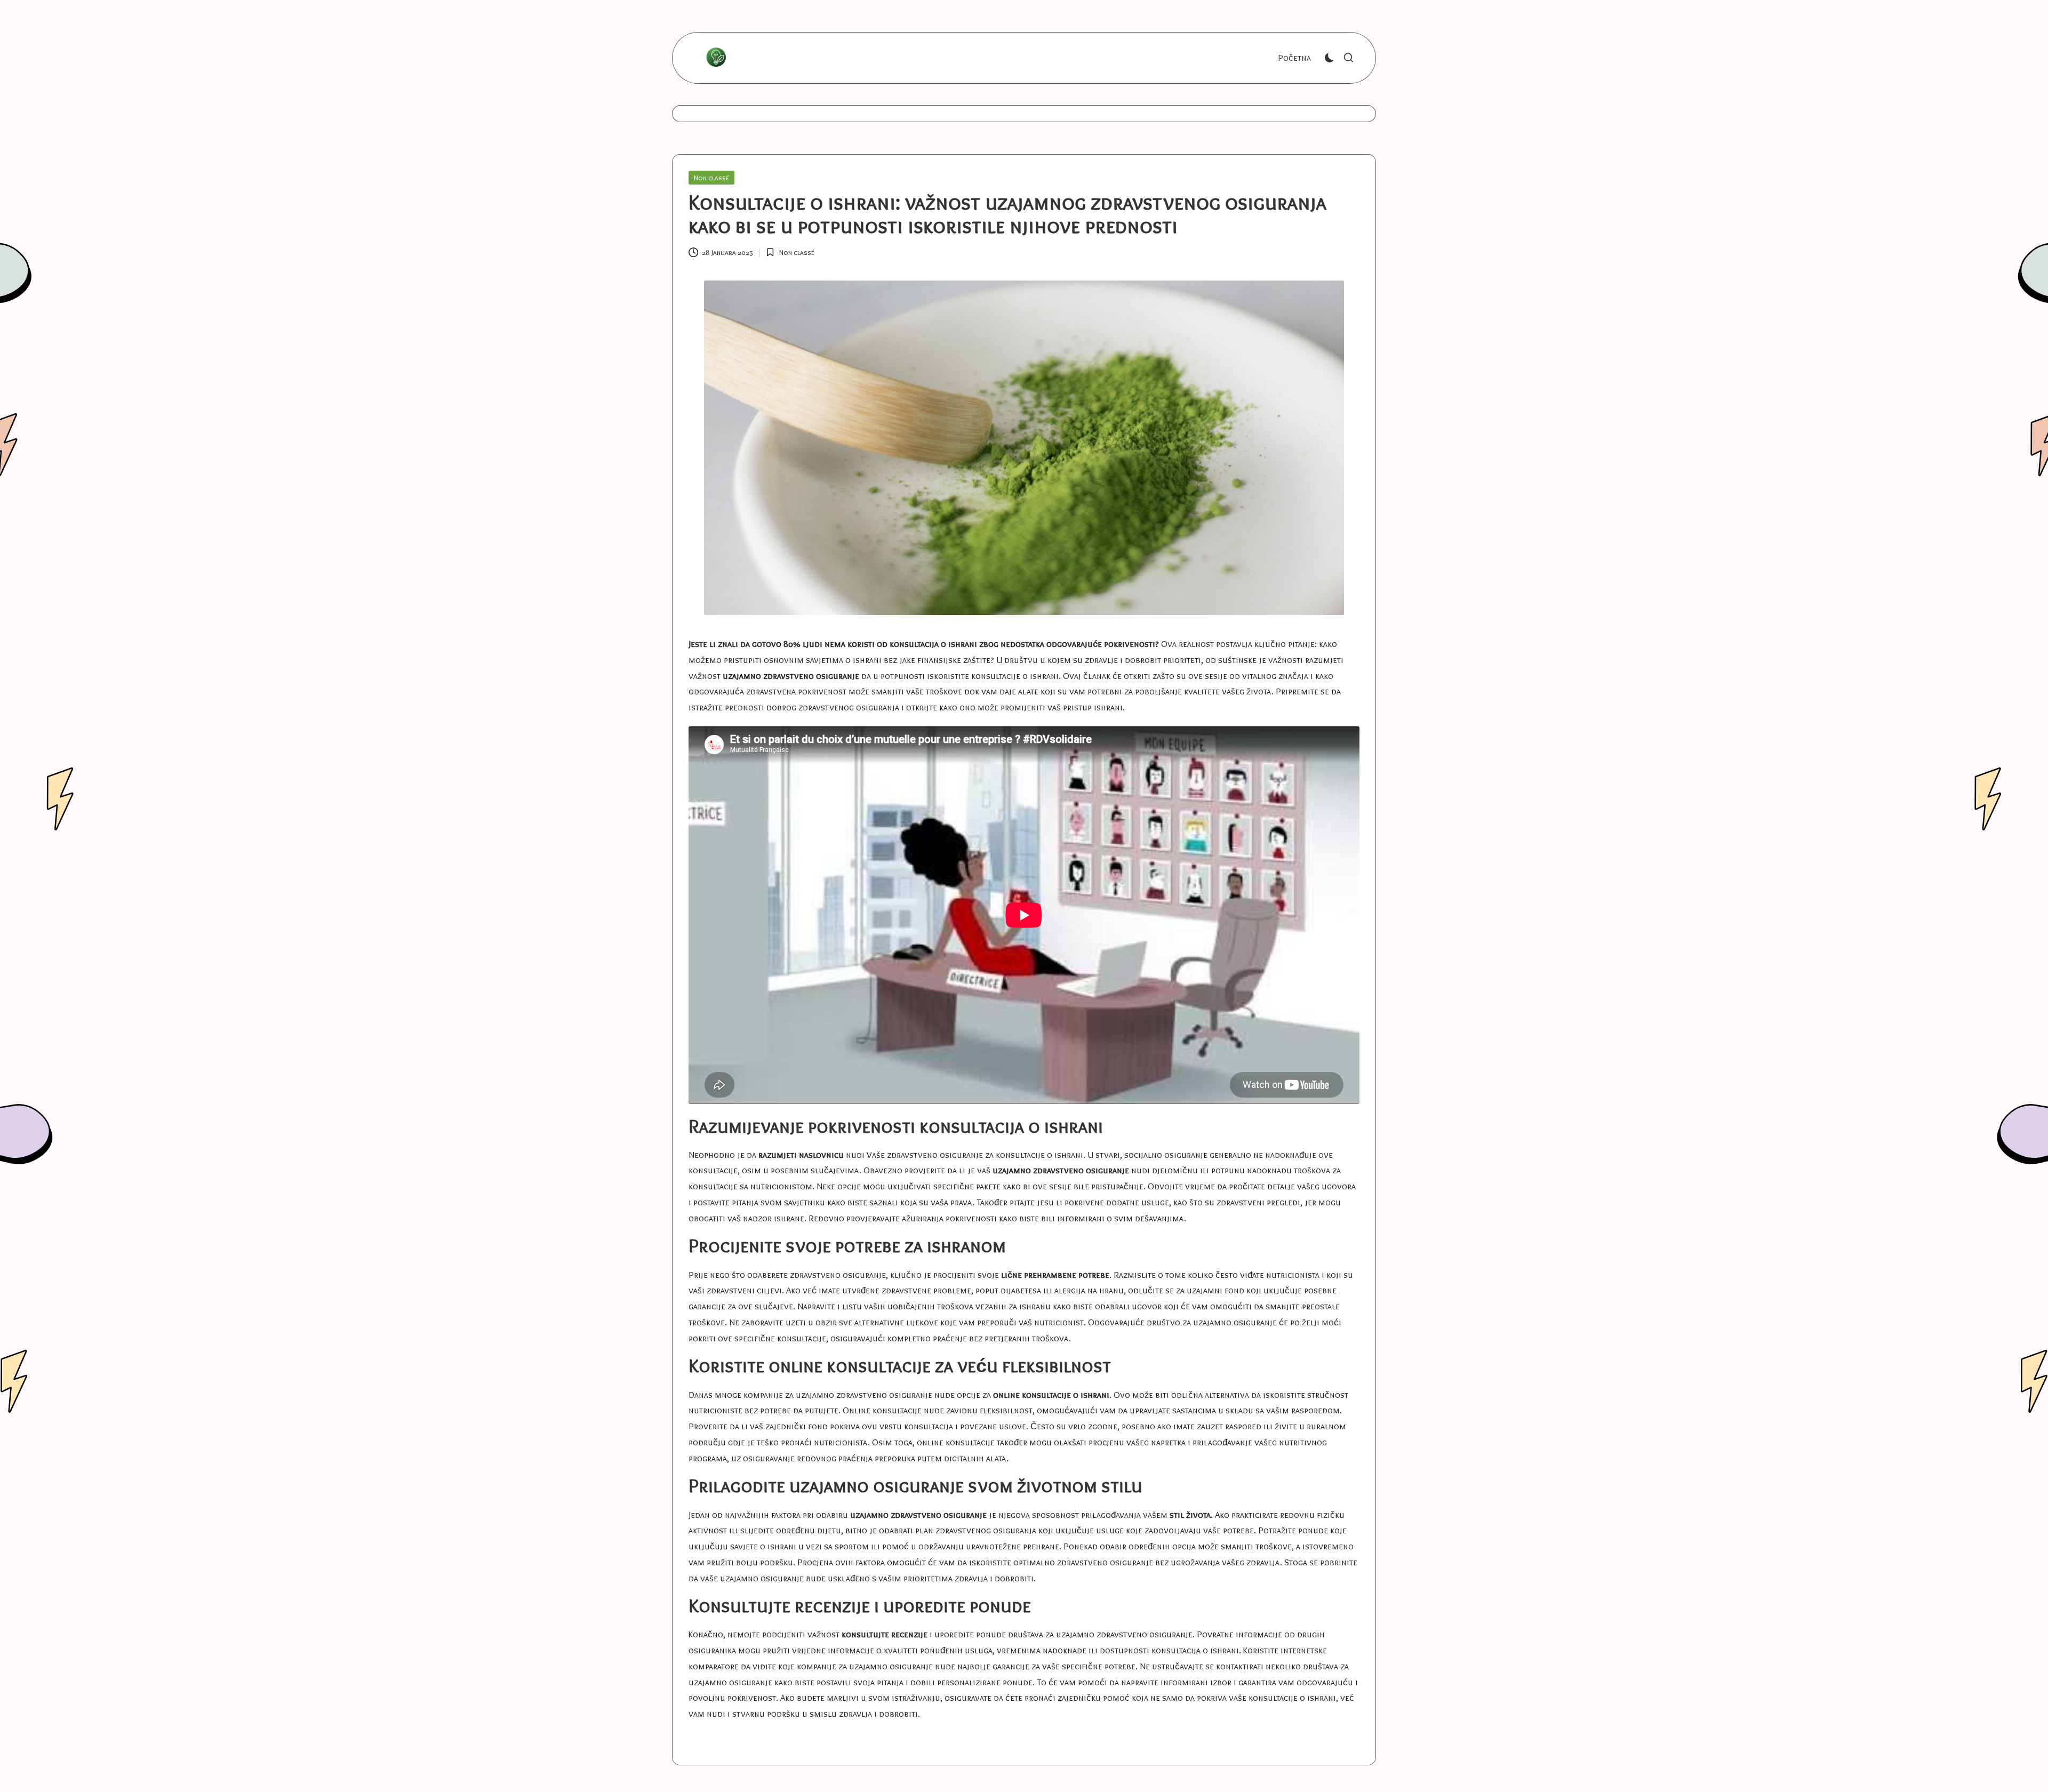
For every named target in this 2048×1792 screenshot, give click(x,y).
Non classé (711, 178)
